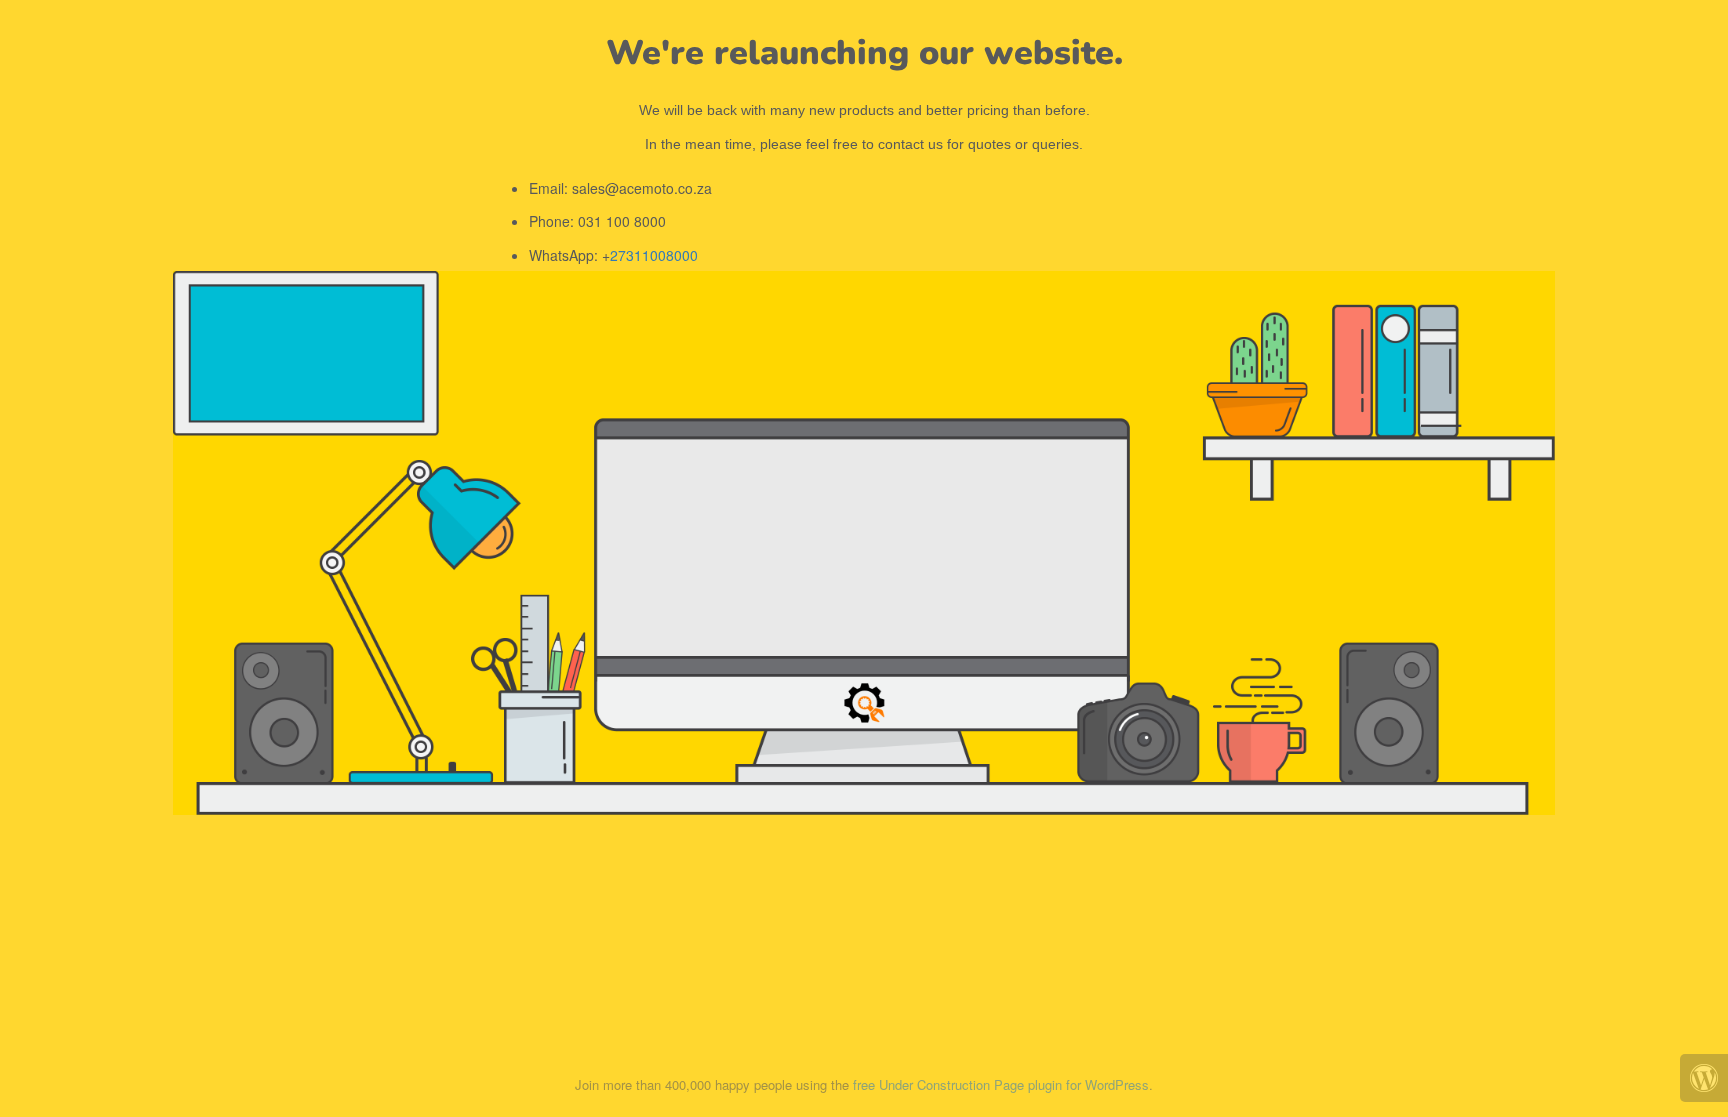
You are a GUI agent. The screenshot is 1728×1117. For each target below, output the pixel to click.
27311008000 (654, 255)
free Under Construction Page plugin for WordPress (1001, 1084)
